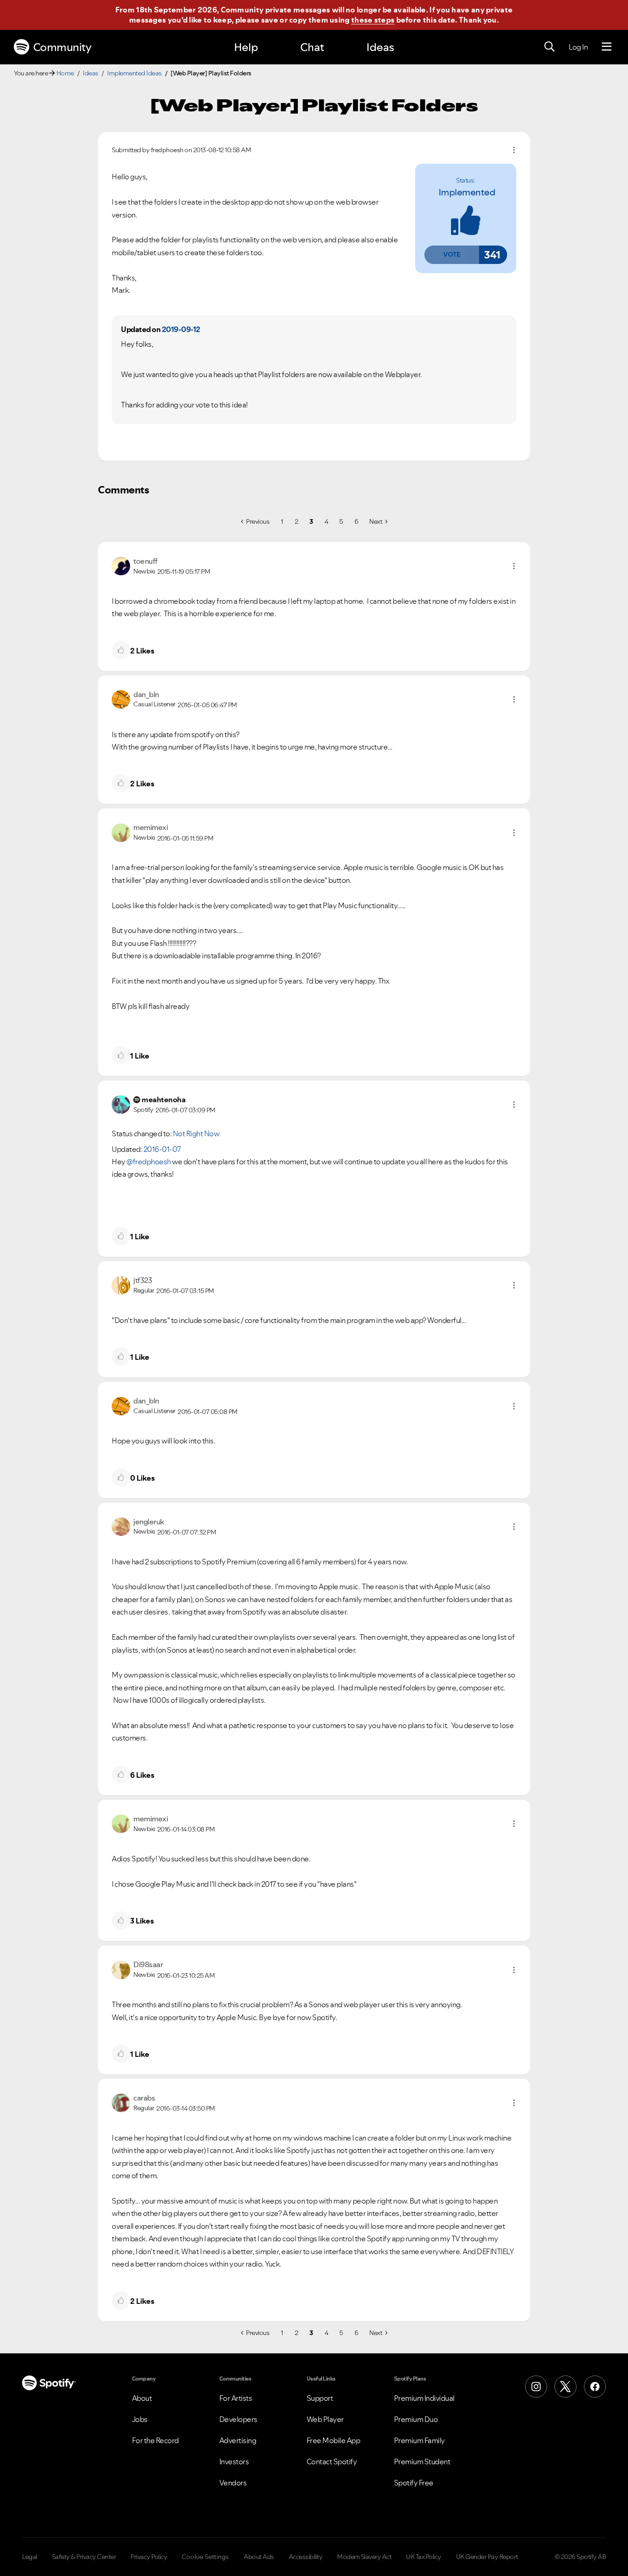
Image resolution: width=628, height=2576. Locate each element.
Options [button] (514, 150)
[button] (451, 255)
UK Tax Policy (424, 2557)
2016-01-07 (162, 1149)
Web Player (325, 2419)
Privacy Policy (149, 2557)
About (142, 2398)
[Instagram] (536, 2387)
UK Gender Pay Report (487, 2557)
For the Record (155, 2440)
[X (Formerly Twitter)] (565, 2387)
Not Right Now (196, 1133)
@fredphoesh (149, 1162)
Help (246, 47)
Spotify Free (414, 2483)
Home (65, 73)
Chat (312, 47)
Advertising (238, 2440)
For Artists (236, 2398)
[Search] (549, 47)
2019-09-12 (181, 329)
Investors (234, 2462)
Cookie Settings (205, 2557)
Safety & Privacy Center (84, 2557)
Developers (238, 2419)
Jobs (140, 2419)
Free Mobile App (334, 2440)
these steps (373, 20)
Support (320, 2398)
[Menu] (607, 47)
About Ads (259, 2557)
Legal (30, 2557)
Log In (578, 47)
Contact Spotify (332, 2462)
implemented (467, 192)
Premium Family (420, 2440)
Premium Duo (416, 2419)
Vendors (233, 2483)
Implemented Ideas (134, 73)
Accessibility (306, 2557)
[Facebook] (595, 2387)
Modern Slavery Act (364, 2557)
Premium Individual (424, 2398)
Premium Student (422, 2462)
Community (62, 47)
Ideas (380, 47)
